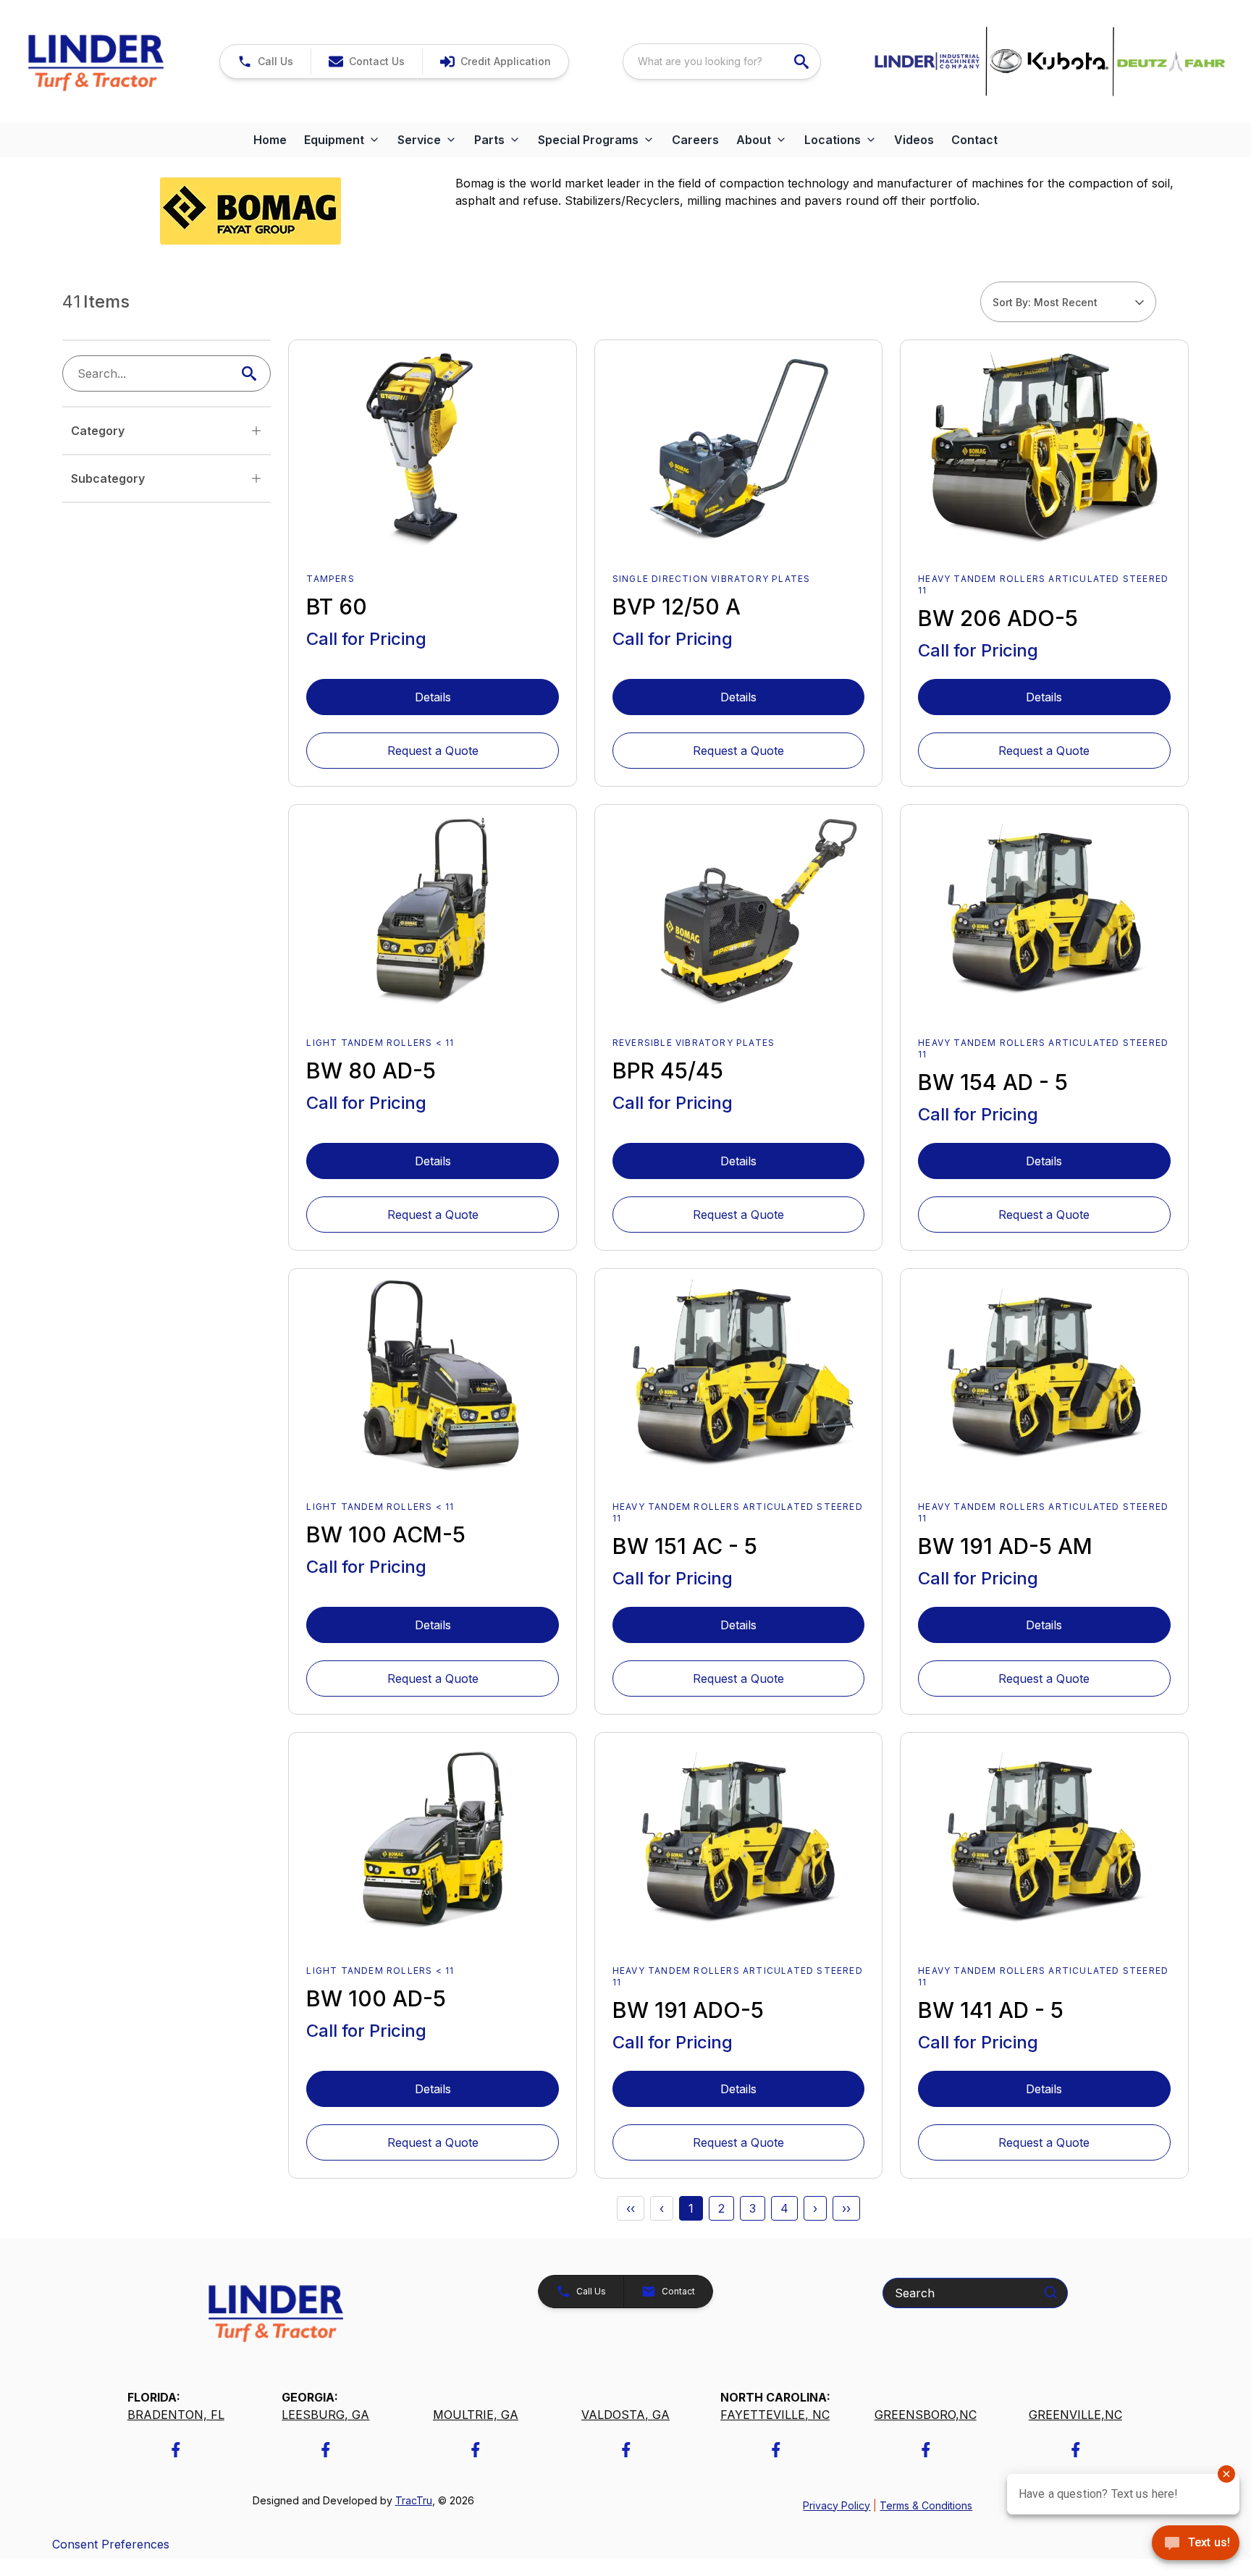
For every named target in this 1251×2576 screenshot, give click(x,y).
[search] (803, 62)
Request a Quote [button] (433, 751)
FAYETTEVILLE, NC (775, 2415)
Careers (695, 140)
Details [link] (433, 697)
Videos (914, 140)
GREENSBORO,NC (926, 2415)
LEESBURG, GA (325, 2415)
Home (270, 140)
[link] (495, 62)
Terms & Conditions (926, 2505)
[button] (265, 62)
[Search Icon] (252, 373)
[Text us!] (1196, 2544)
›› (846, 2208)
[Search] (1050, 2292)
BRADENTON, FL (176, 2415)
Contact (974, 140)
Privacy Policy (837, 2505)
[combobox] (722, 62)
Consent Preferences (111, 2544)
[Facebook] (176, 2450)
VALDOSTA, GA (625, 2415)
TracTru (414, 2500)
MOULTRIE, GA (476, 2415)
